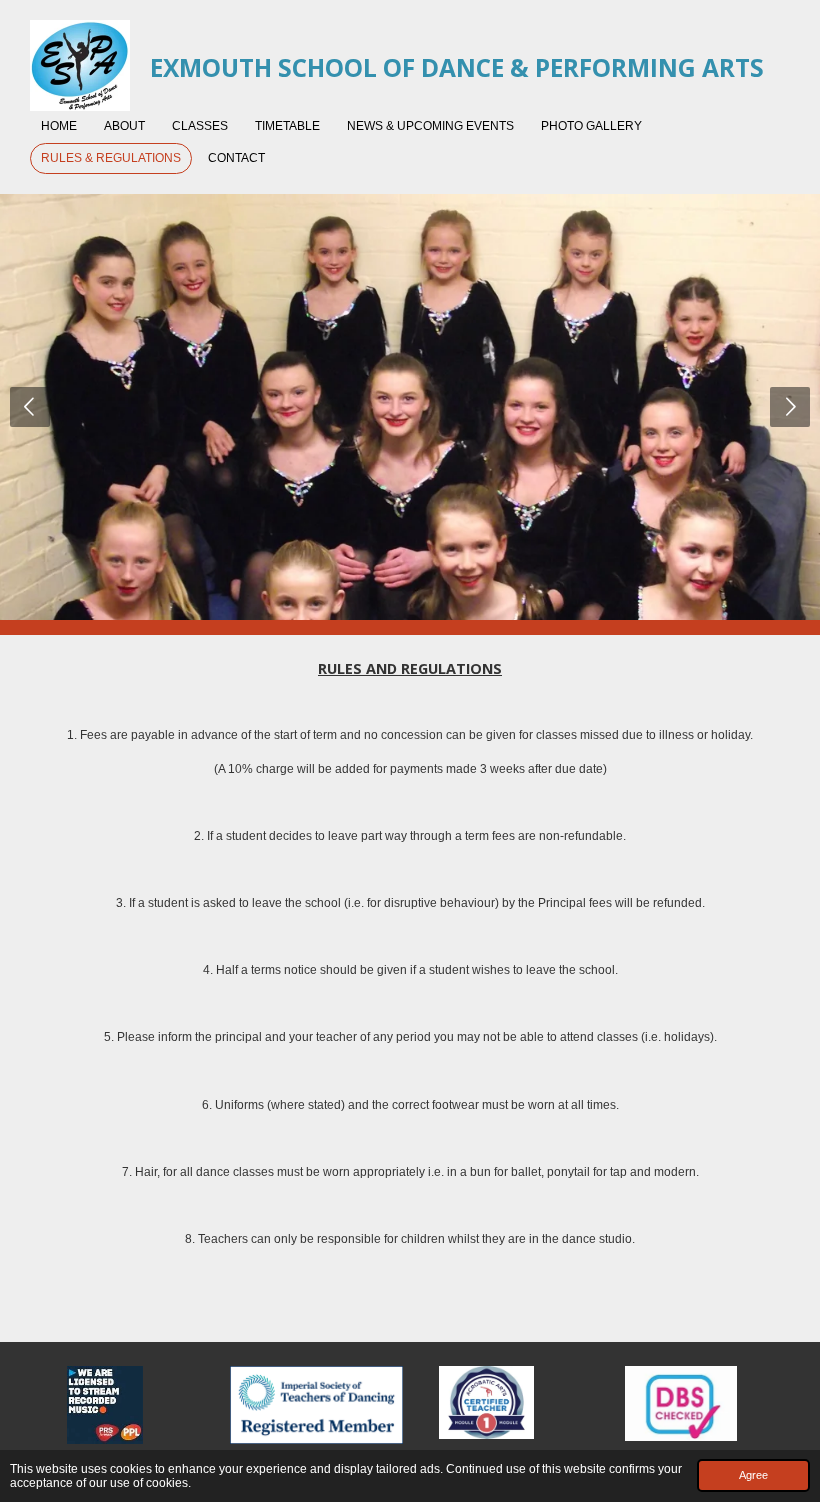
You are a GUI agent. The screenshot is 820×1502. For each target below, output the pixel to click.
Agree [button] (753, 1475)
